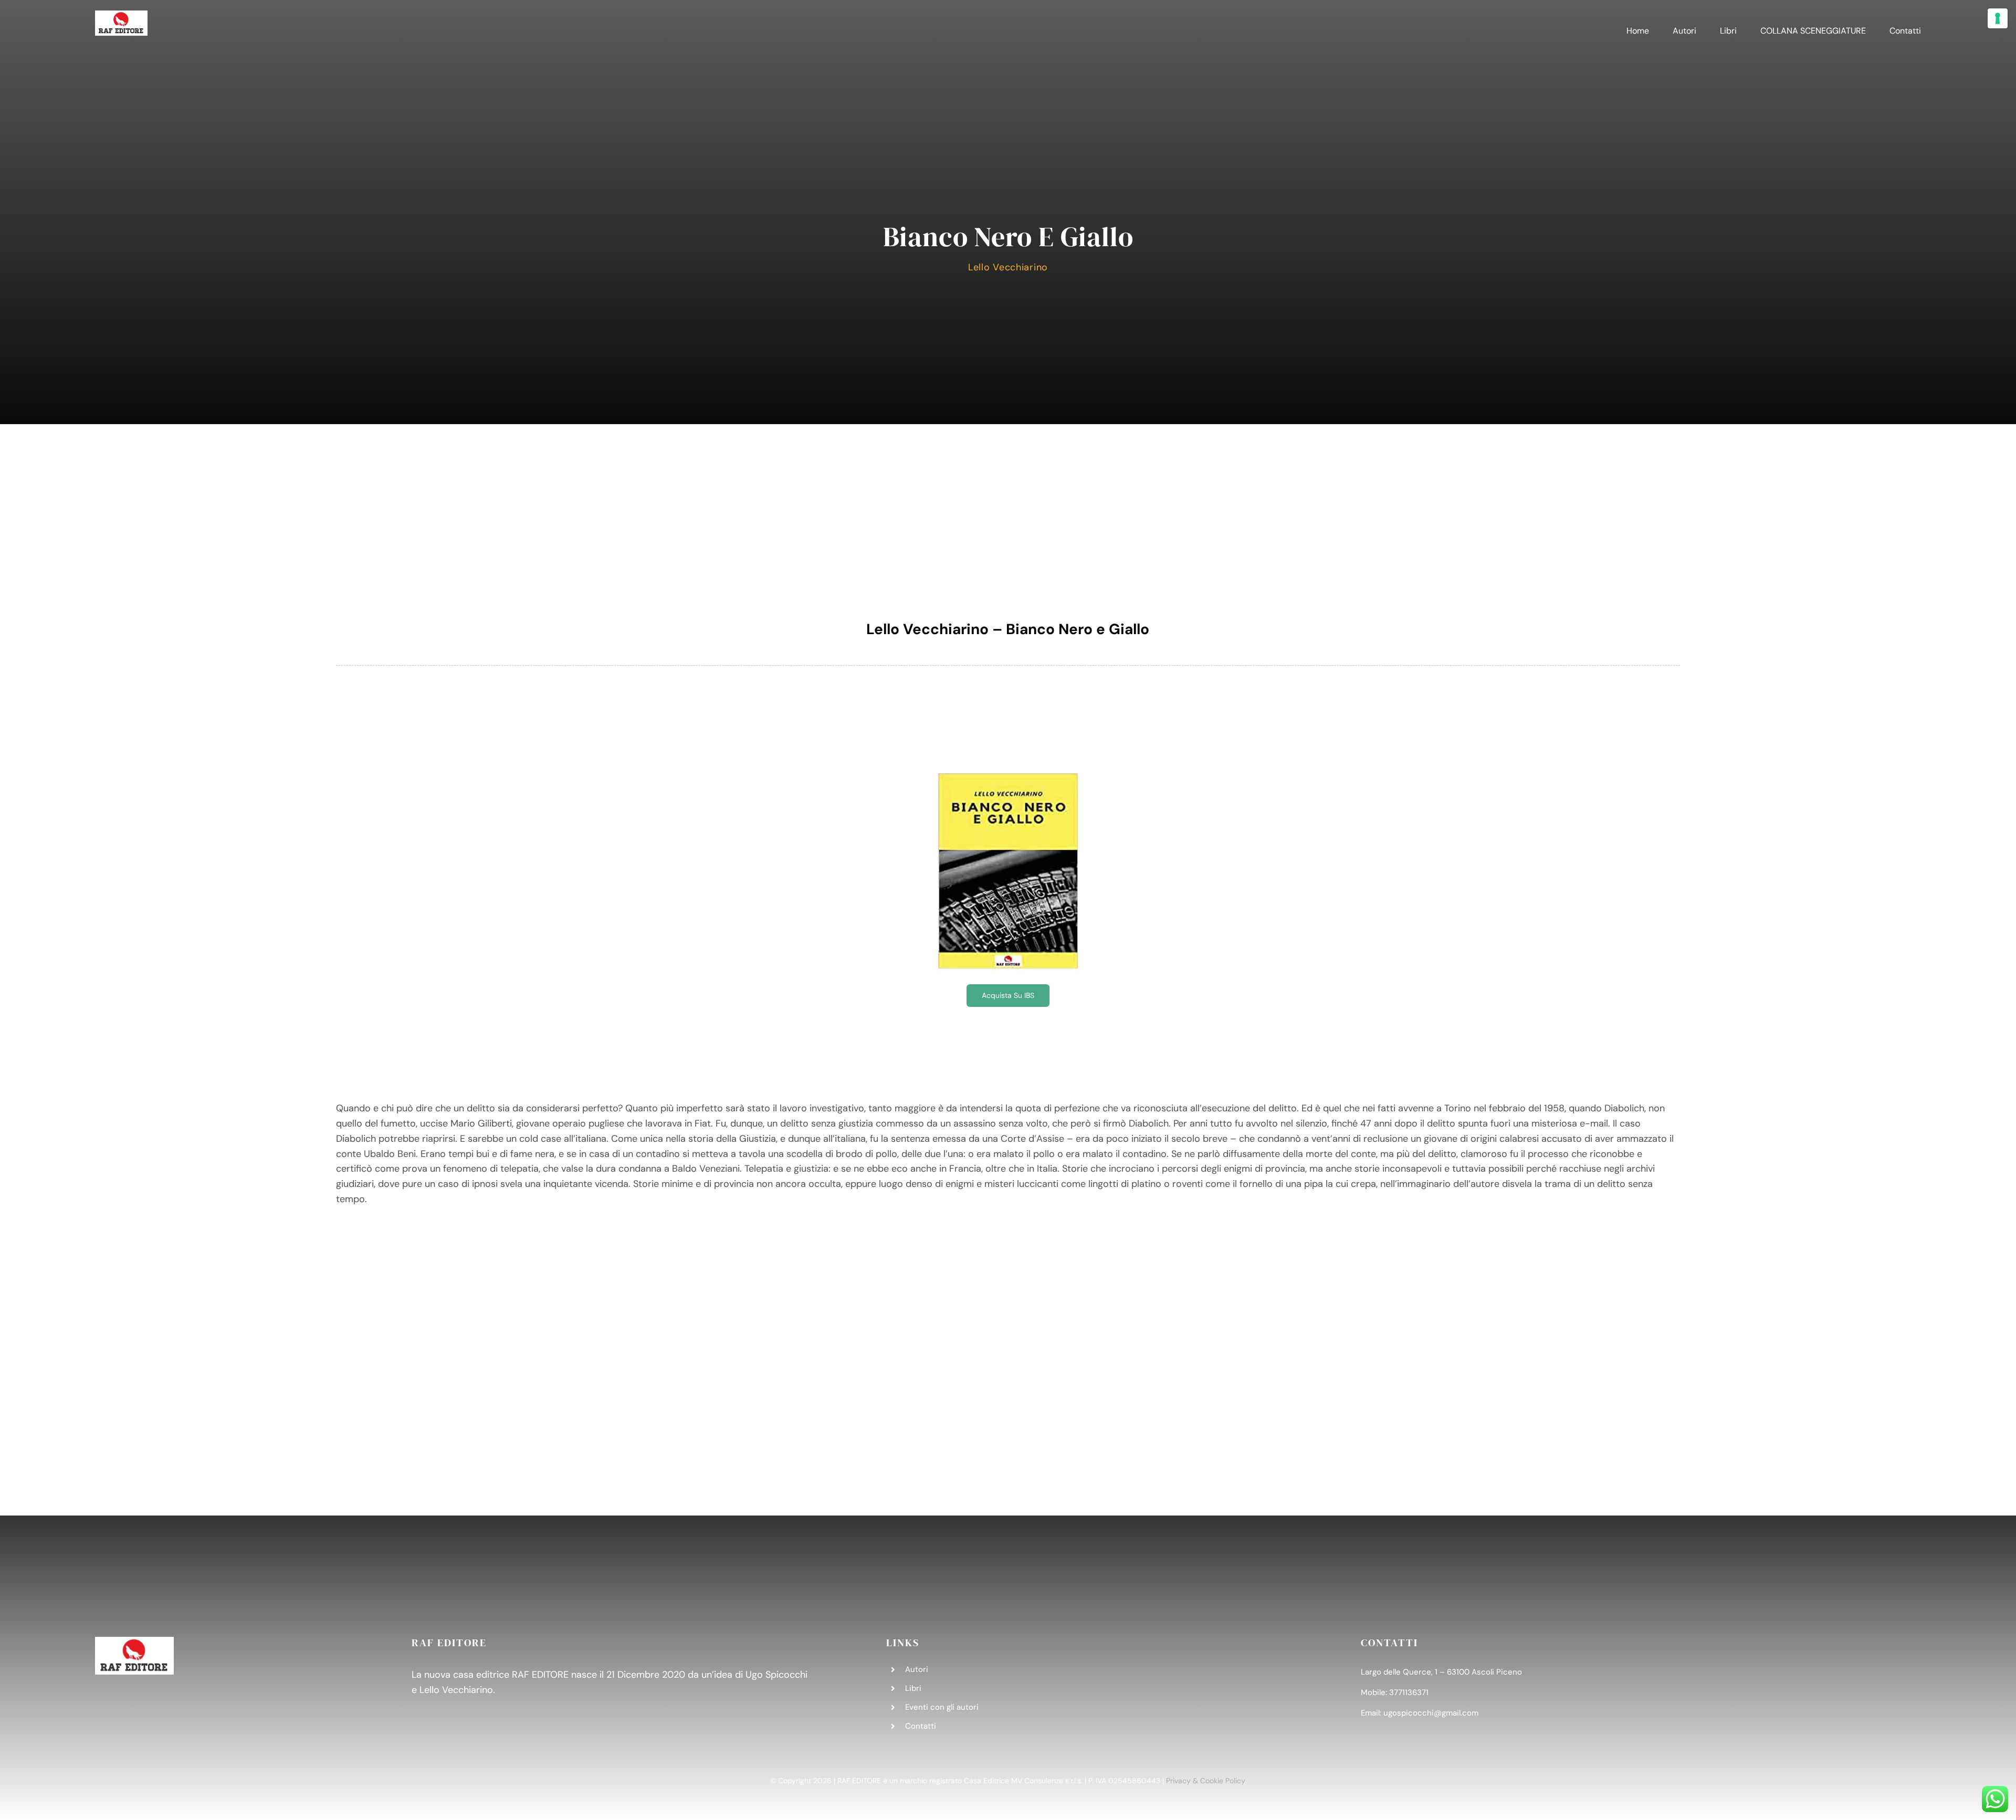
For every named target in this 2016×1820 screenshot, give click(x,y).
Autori (917, 1669)
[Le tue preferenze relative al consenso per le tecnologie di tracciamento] (1998, 18)
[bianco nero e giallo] (1008, 778)
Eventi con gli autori (942, 1707)
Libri (913, 1688)
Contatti (921, 1726)
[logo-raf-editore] (121, 15)
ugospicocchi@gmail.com (1431, 1713)
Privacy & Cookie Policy (1206, 1781)
